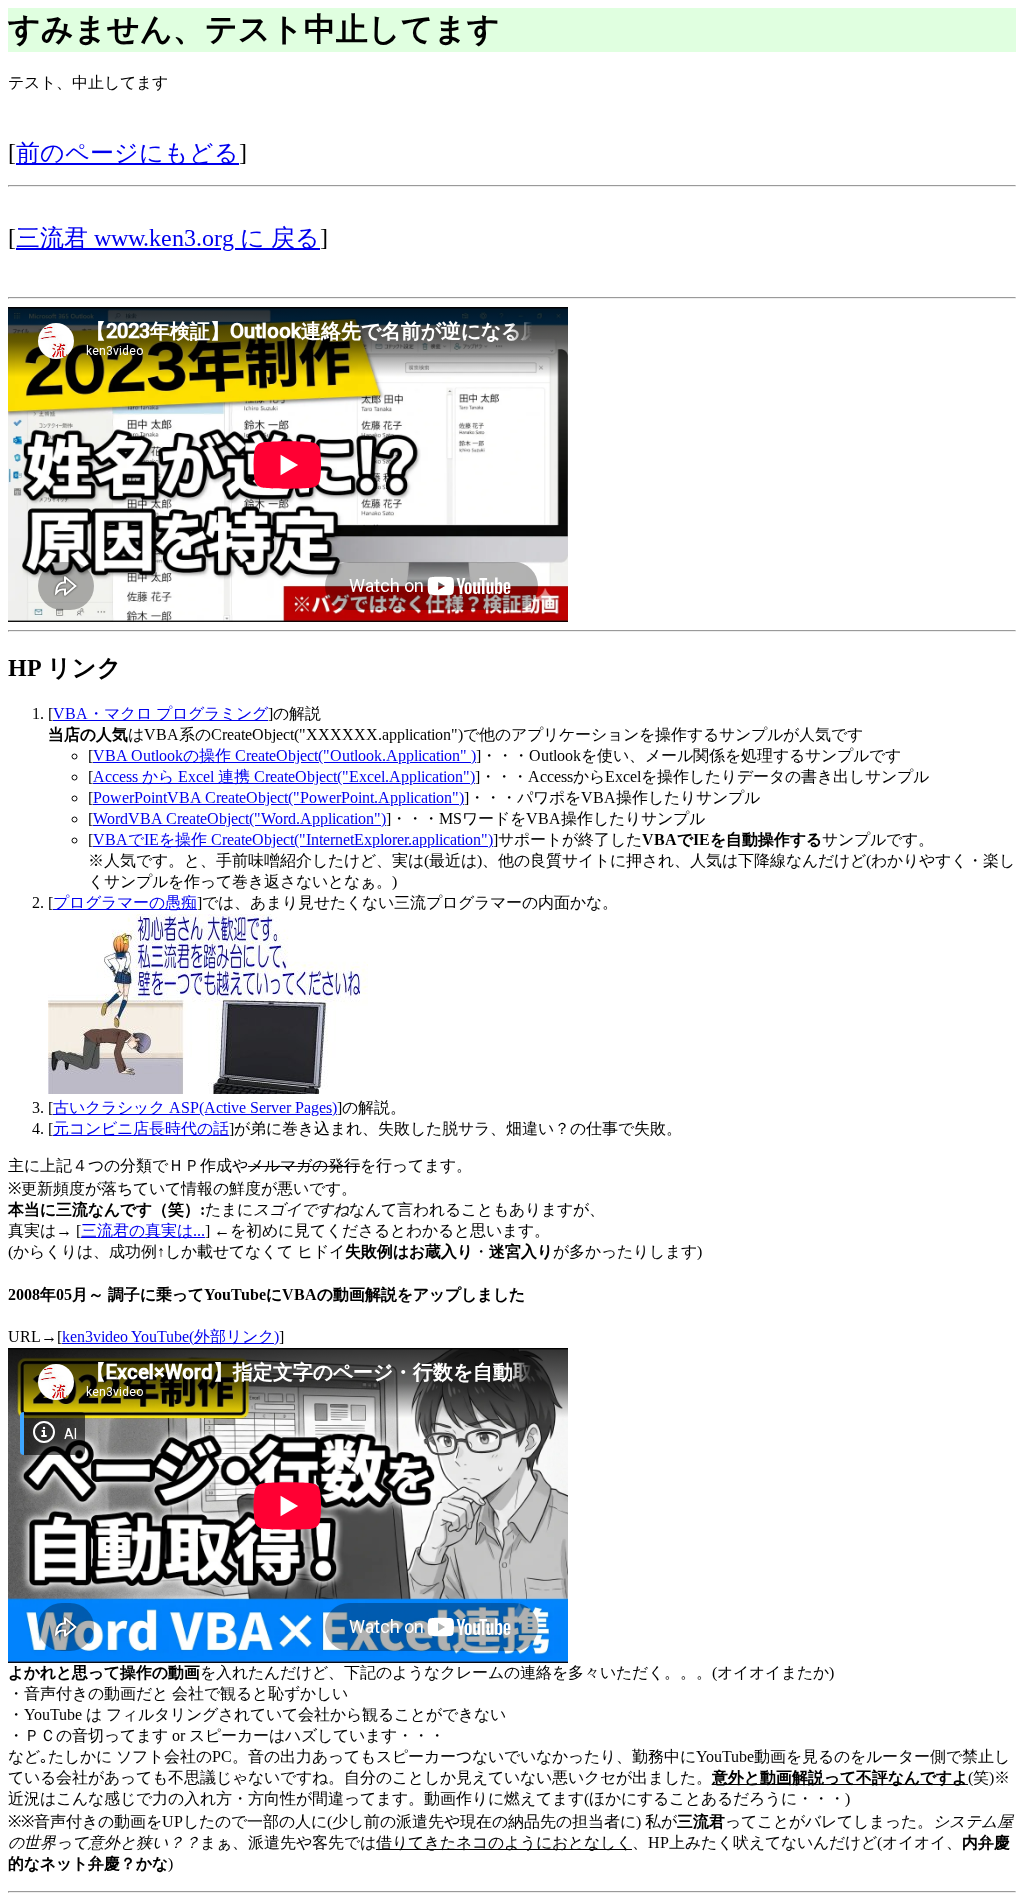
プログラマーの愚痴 (125, 902)
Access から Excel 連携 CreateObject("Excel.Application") (284, 776)
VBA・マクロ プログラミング (160, 713)
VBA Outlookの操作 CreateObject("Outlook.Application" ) (284, 755)
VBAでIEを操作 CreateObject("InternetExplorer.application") (293, 839)
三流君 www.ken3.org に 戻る (168, 238)
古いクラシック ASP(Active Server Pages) (195, 1107)
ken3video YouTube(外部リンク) (170, 1336)
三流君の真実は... (143, 1230)
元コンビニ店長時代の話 (141, 1128)
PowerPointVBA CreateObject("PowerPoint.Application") (278, 797)
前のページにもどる (127, 153)
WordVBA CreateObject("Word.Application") (239, 818)
